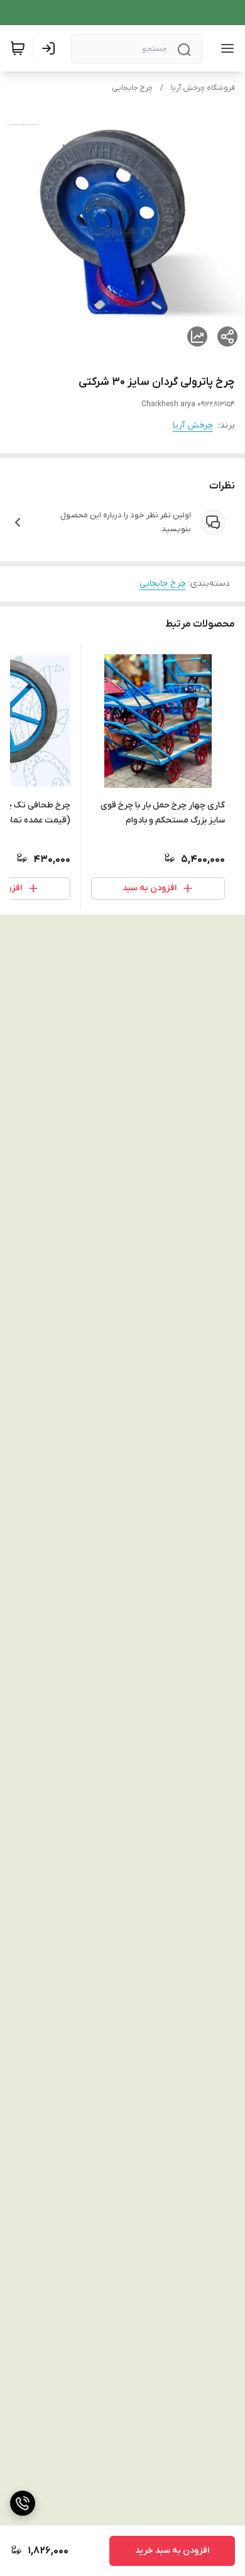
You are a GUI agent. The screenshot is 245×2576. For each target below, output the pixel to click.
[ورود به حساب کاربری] (51, 48)
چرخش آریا (193, 425)
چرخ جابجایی (132, 88)
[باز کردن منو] (225, 48)
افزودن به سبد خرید (172, 2551)
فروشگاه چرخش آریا (203, 88)
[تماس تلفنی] (23, 2503)
